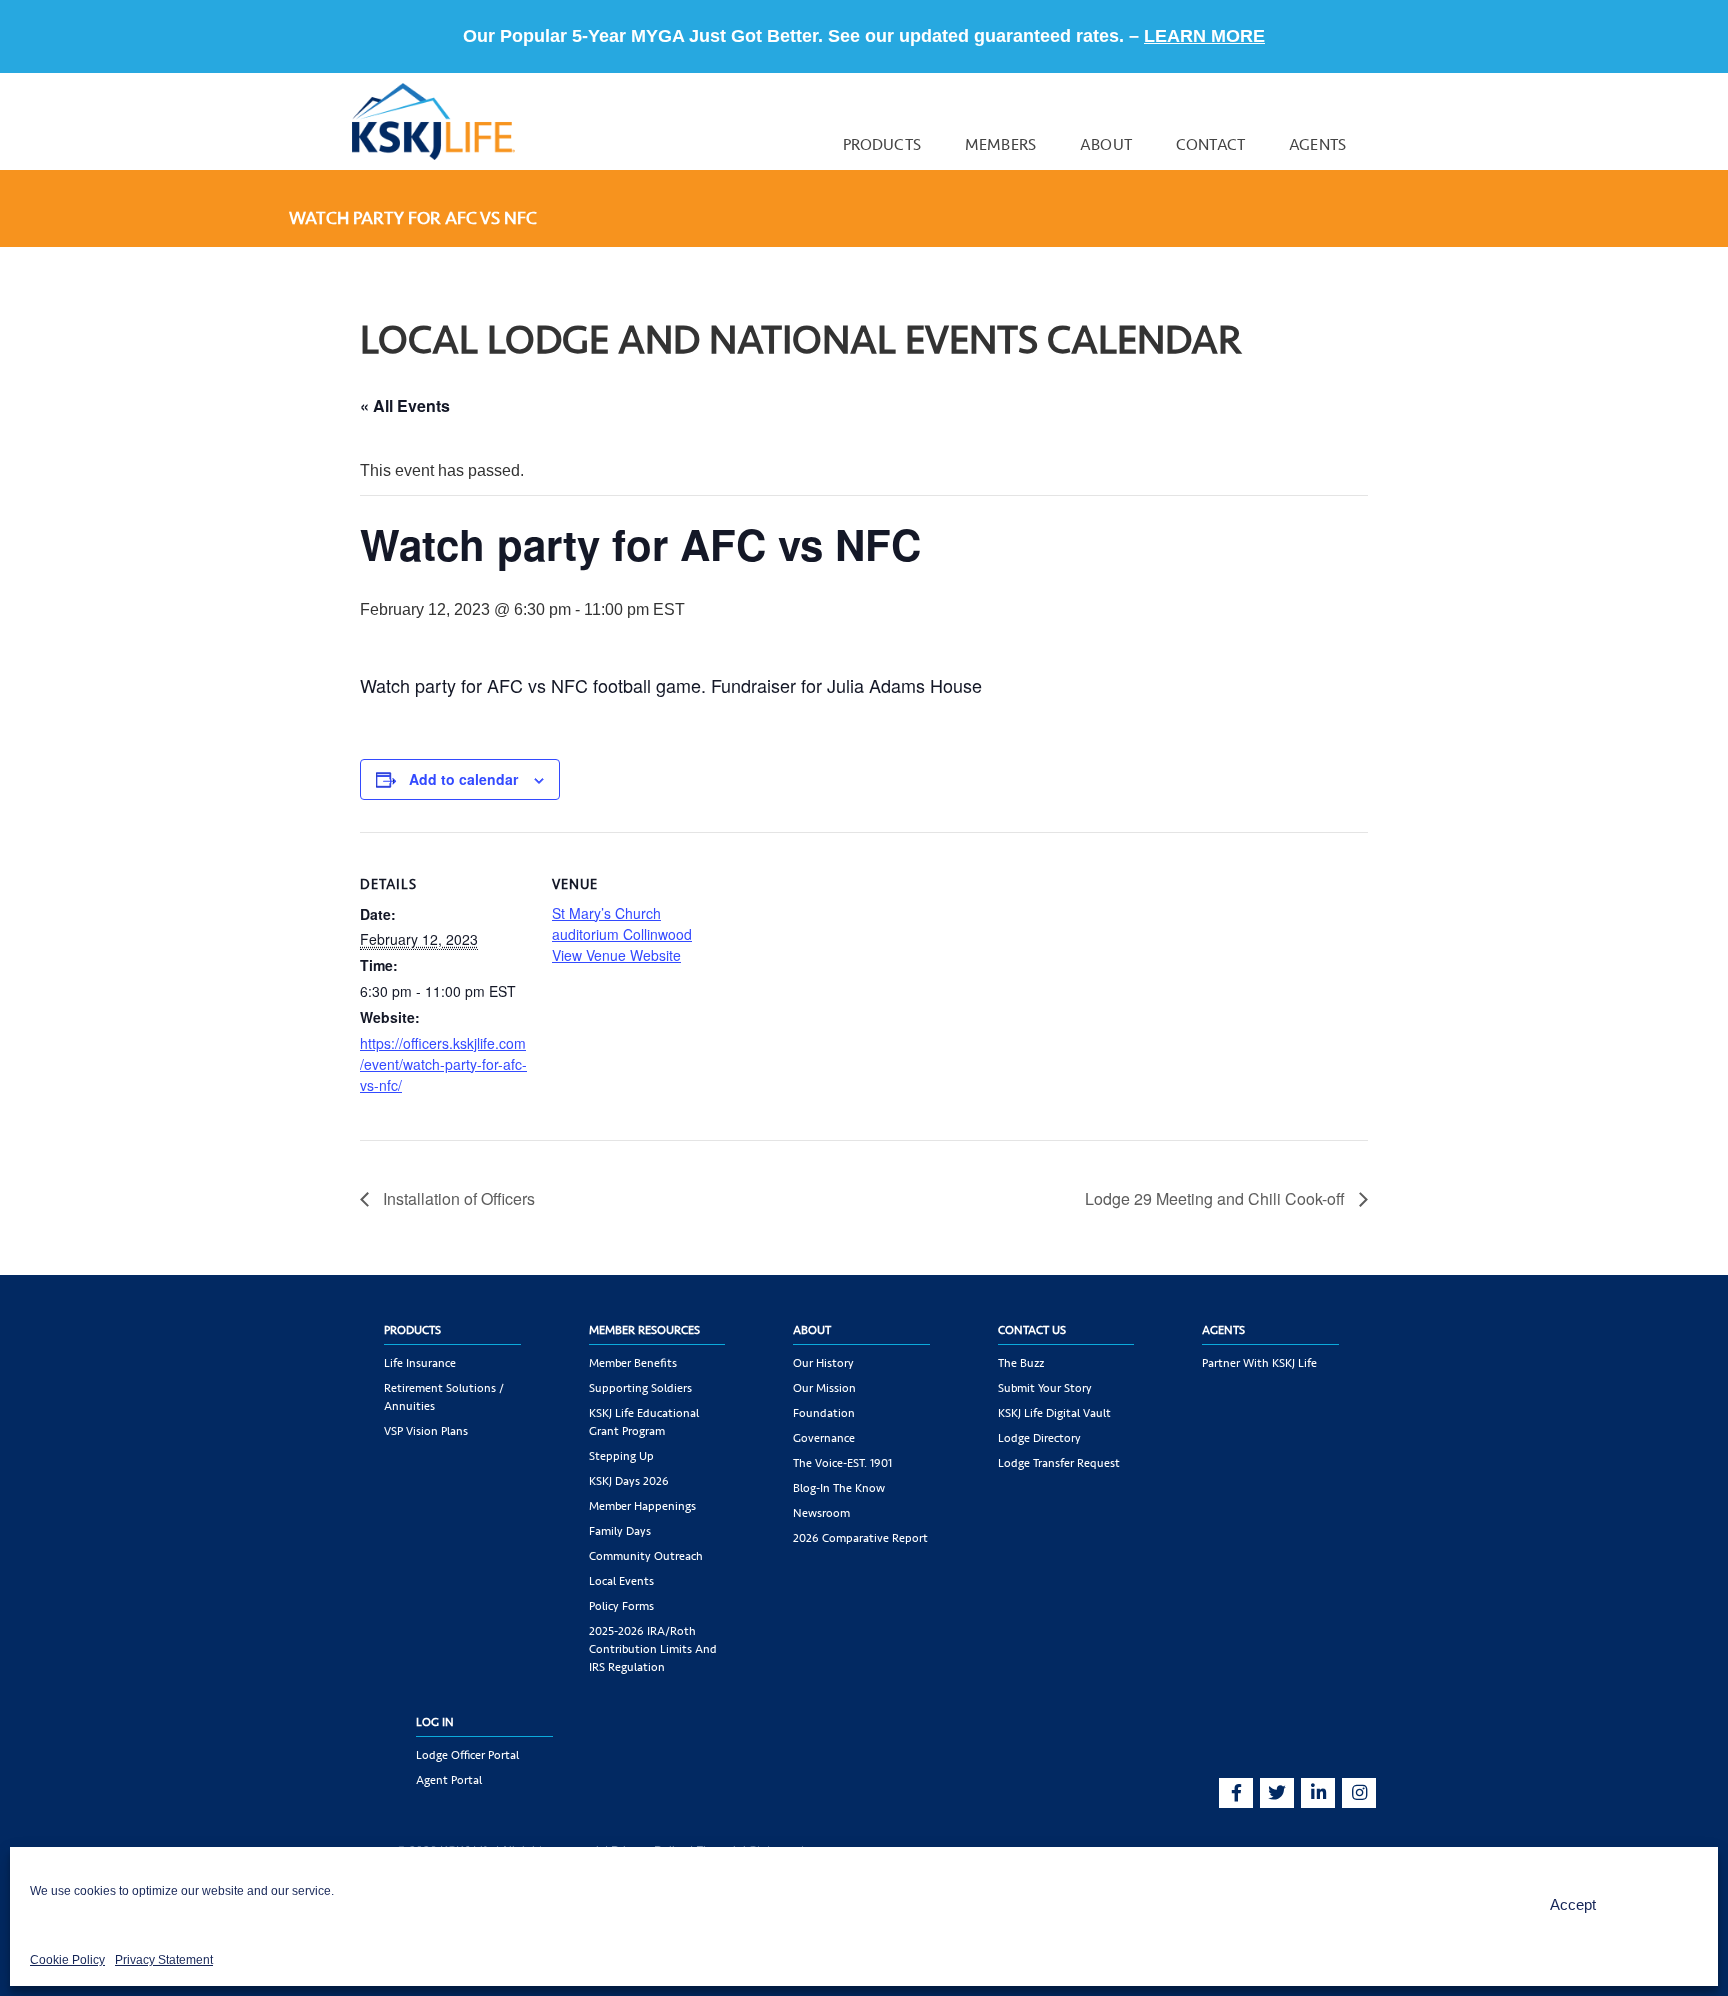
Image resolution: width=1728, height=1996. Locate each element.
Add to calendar (463, 779)
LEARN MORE (1204, 36)
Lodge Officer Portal (467, 1755)
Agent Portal (449, 1780)
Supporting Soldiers (640, 1388)
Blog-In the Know (839, 1488)
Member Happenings (642, 1506)
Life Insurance (420, 1363)
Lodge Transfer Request (1059, 1463)
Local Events (621, 1581)
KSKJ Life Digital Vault (1054, 1413)
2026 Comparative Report (860, 1538)
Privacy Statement (164, 1960)
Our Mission (824, 1388)
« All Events (405, 405)
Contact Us (1032, 1330)
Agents (1317, 144)
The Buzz (1021, 1363)
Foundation (824, 1413)
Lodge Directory (1039, 1438)
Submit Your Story (1045, 1388)
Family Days (620, 1531)
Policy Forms (621, 1606)
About (1106, 144)
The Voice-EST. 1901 (842, 1463)
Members (1000, 144)
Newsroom (821, 1513)
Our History (823, 1363)
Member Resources (644, 1330)
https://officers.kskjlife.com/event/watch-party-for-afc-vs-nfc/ (443, 1064)
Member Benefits (633, 1363)
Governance (824, 1438)
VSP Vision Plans (426, 1431)
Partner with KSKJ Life (1259, 1363)
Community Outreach (646, 1556)
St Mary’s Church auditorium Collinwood (622, 923)
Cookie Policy (67, 1960)
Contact (1210, 144)
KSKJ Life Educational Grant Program (644, 1422)
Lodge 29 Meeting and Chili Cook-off (1217, 1198)
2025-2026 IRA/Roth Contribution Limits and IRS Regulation (653, 1649)
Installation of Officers (457, 1198)
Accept (1573, 1904)
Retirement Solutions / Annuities (444, 1397)
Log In (435, 1722)
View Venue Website (616, 955)
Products (882, 144)
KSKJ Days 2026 (629, 1481)
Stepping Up (621, 1456)
